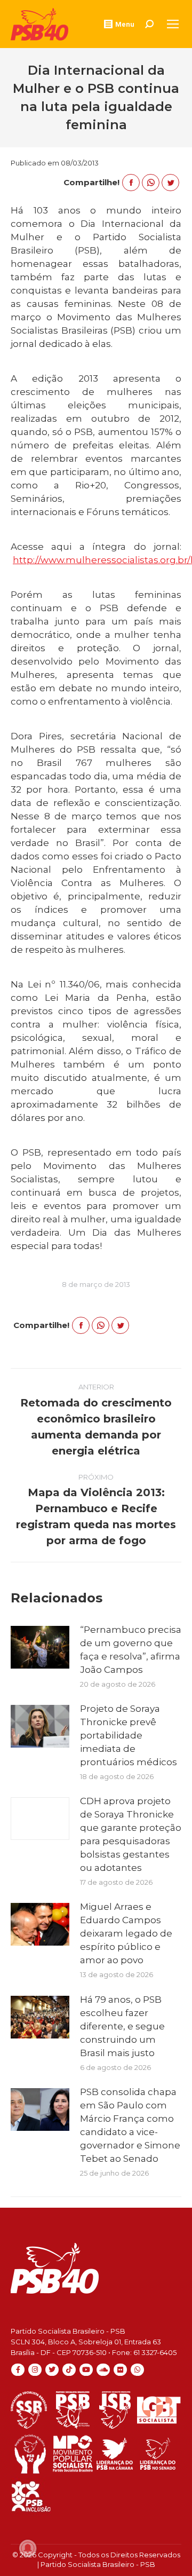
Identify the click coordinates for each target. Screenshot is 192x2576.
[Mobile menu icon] (173, 24)
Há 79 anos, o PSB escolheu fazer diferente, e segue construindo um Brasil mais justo (122, 2026)
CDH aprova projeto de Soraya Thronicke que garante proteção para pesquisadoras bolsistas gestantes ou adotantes (131, 1834)
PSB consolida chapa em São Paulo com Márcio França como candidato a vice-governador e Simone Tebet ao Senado (130, 2125)
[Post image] (40, 1647)
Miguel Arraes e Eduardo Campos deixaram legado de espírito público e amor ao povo (126, 1933)
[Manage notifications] (28, 2548)
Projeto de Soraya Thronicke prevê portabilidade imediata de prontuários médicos (129, 1735)
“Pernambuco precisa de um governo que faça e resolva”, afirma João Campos (131, 1650)
